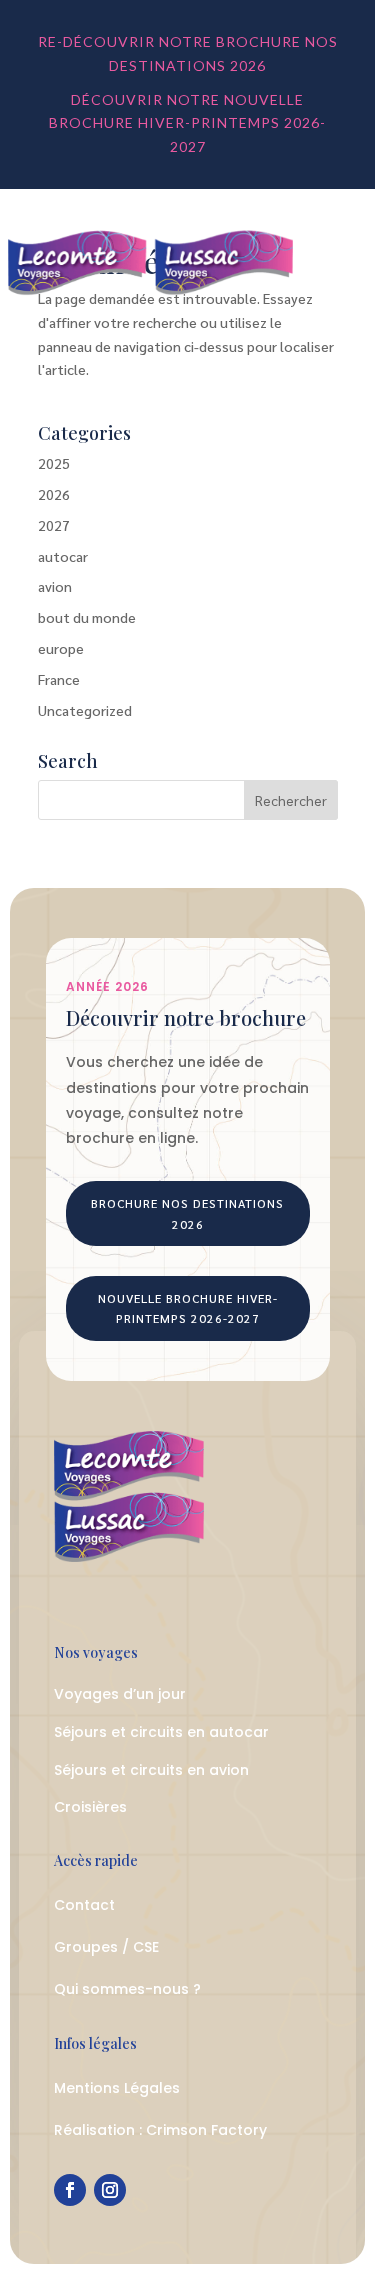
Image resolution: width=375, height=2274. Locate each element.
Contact (84, 1905)
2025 (54, 463)
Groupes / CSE (106, 1947)
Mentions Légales (117, 2088)
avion (55, 586)
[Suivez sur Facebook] (70, 2190)
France (59, 679)
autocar (63, 556)
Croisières (90, 1807)
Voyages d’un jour (120, 1694)
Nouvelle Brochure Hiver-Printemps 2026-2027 (188, 1308)
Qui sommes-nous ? (127, 1989)
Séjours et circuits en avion (151, 1770)
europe (61, 648)
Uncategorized (85, 710)
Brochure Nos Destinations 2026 (187, 1213)
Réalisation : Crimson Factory (160, 2130)
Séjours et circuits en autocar (161, 1732)
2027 (54, 525)
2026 (54, 494)
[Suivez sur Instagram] (110, 2190)
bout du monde (87, 617)
